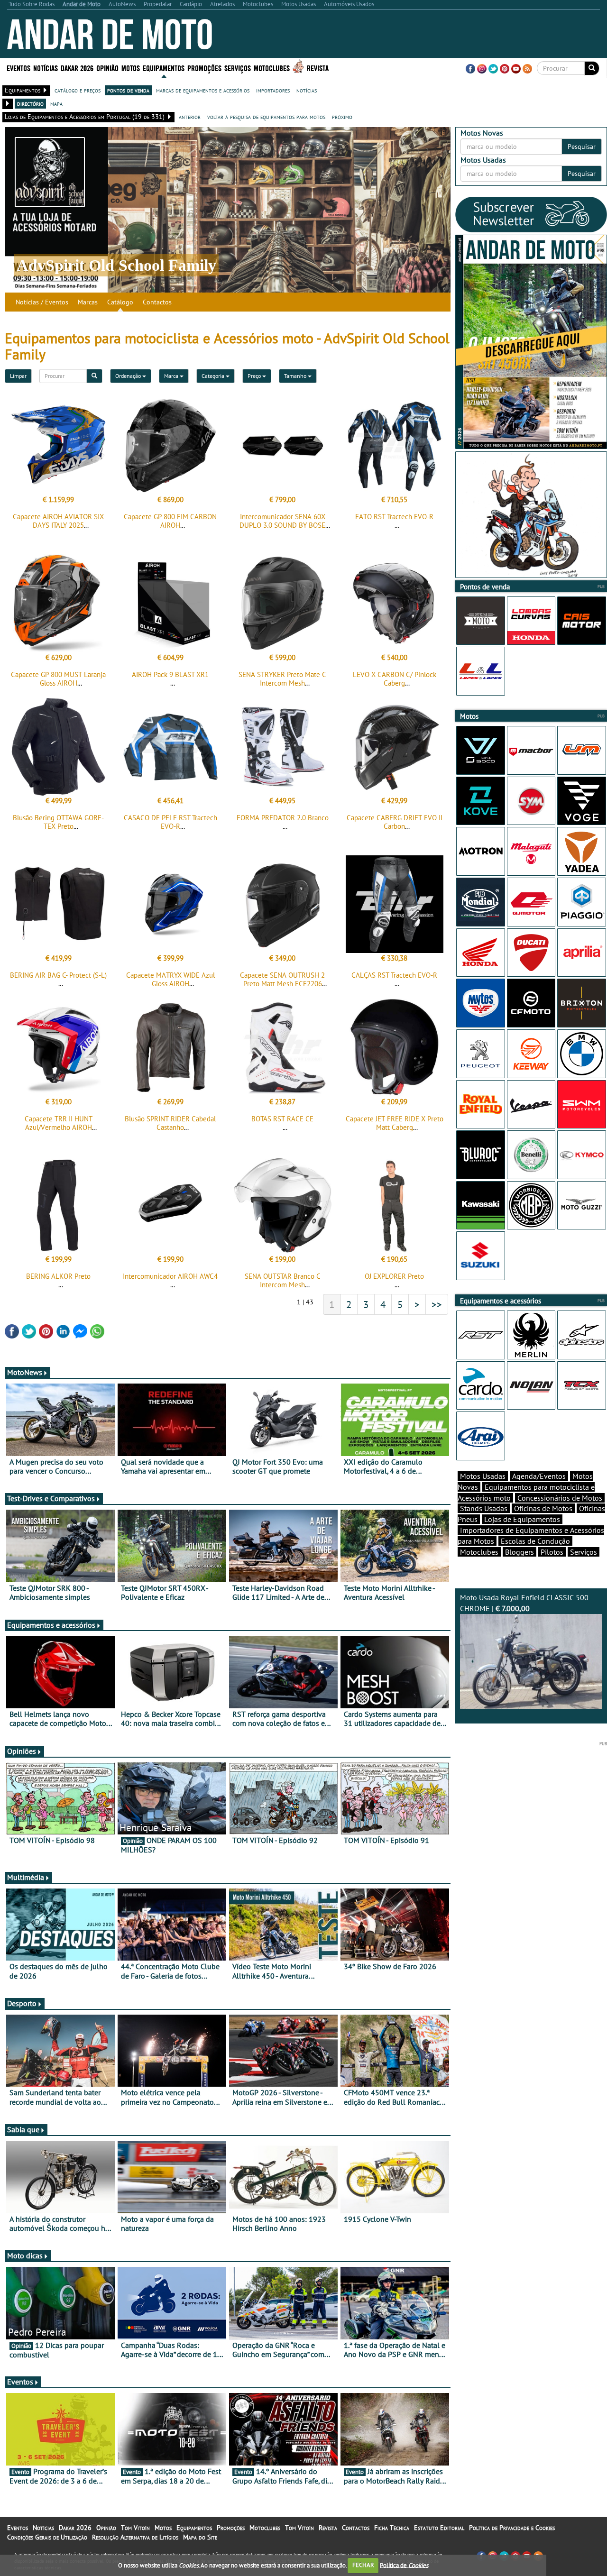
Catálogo (120, 302)
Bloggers (520, 1552)
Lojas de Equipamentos (522, 1519)
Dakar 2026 (77, 68)
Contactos (157, 302)
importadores (273, 90)
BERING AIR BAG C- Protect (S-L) (58, 975)
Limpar (18, 376)
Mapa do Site (200, 2537)
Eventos (18, 68)
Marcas (88, 302)
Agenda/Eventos (539, 1476)
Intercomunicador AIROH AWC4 (170, 1276)
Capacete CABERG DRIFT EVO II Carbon (395, 822)
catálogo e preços (78, 90)
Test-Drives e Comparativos (51, 1498)
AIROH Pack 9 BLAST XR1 (170, 674)
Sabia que (23, 2129)
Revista (318, 68)
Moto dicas (25, 2255)
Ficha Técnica (392, 2528)
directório (30, 103)
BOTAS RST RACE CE (282, 1119)
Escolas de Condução (535, 1541)
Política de (404, 2565)
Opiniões (22, 1751)
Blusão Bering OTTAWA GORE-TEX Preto (58, 822)
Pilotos (552, 1552)
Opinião (107, 68)
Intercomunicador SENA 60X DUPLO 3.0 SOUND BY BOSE (282, 521)
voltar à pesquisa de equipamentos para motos (266, 117)
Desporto (22, 2003)
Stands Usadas (484, 1508)
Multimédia (26, 1877)
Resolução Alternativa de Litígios (135, 2537)
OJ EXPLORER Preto (394, 1276)
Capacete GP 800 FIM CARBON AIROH (170, 521)
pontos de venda (128, 90)
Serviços (584, 1552)
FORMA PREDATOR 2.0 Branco (283, 818)
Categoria (214, 376)
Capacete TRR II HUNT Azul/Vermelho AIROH (59, 1123)
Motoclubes (272, 68)
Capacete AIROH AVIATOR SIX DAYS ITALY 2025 (58, 521)
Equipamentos (194, 2528)
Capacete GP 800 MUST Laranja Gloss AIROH (58, 679)
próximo (342, 117)
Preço (255, 376)
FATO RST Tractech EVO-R (394, 517)
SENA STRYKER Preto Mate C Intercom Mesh (282, 679)
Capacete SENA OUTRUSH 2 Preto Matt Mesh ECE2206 (282, 979)
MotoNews (25, 1372)
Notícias (43, 2528)
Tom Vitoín (135, 2528)
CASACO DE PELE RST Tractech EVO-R (170, 822)
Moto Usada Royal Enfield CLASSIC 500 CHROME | (524, 1603)
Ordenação (129, 376)
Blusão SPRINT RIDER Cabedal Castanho (170, 1123)
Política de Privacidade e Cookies (512, 2528)
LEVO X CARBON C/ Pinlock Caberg (395, 679)
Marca (172, 376)
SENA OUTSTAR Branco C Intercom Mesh (283, 1280)
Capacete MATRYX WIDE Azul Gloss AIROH (170, 979)
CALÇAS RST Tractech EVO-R (394, 975)
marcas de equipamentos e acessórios (203, 90)
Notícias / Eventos (42, 302)
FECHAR (363, 2565)
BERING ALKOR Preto (58, 1276)
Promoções (204, 68)
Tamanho (296, 376)
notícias (307, 90)
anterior (190, 117)
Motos (163, 2528)
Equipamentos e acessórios (51, 1625)
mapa (56, 103)
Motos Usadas (483, 1476)
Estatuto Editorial (439, 2528)
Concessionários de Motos (560, 1498)
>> (437, 1304)
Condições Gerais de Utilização (47, 2537)
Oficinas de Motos (543, 1508)
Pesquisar (582, 147)
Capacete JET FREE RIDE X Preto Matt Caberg (395, 1123)
